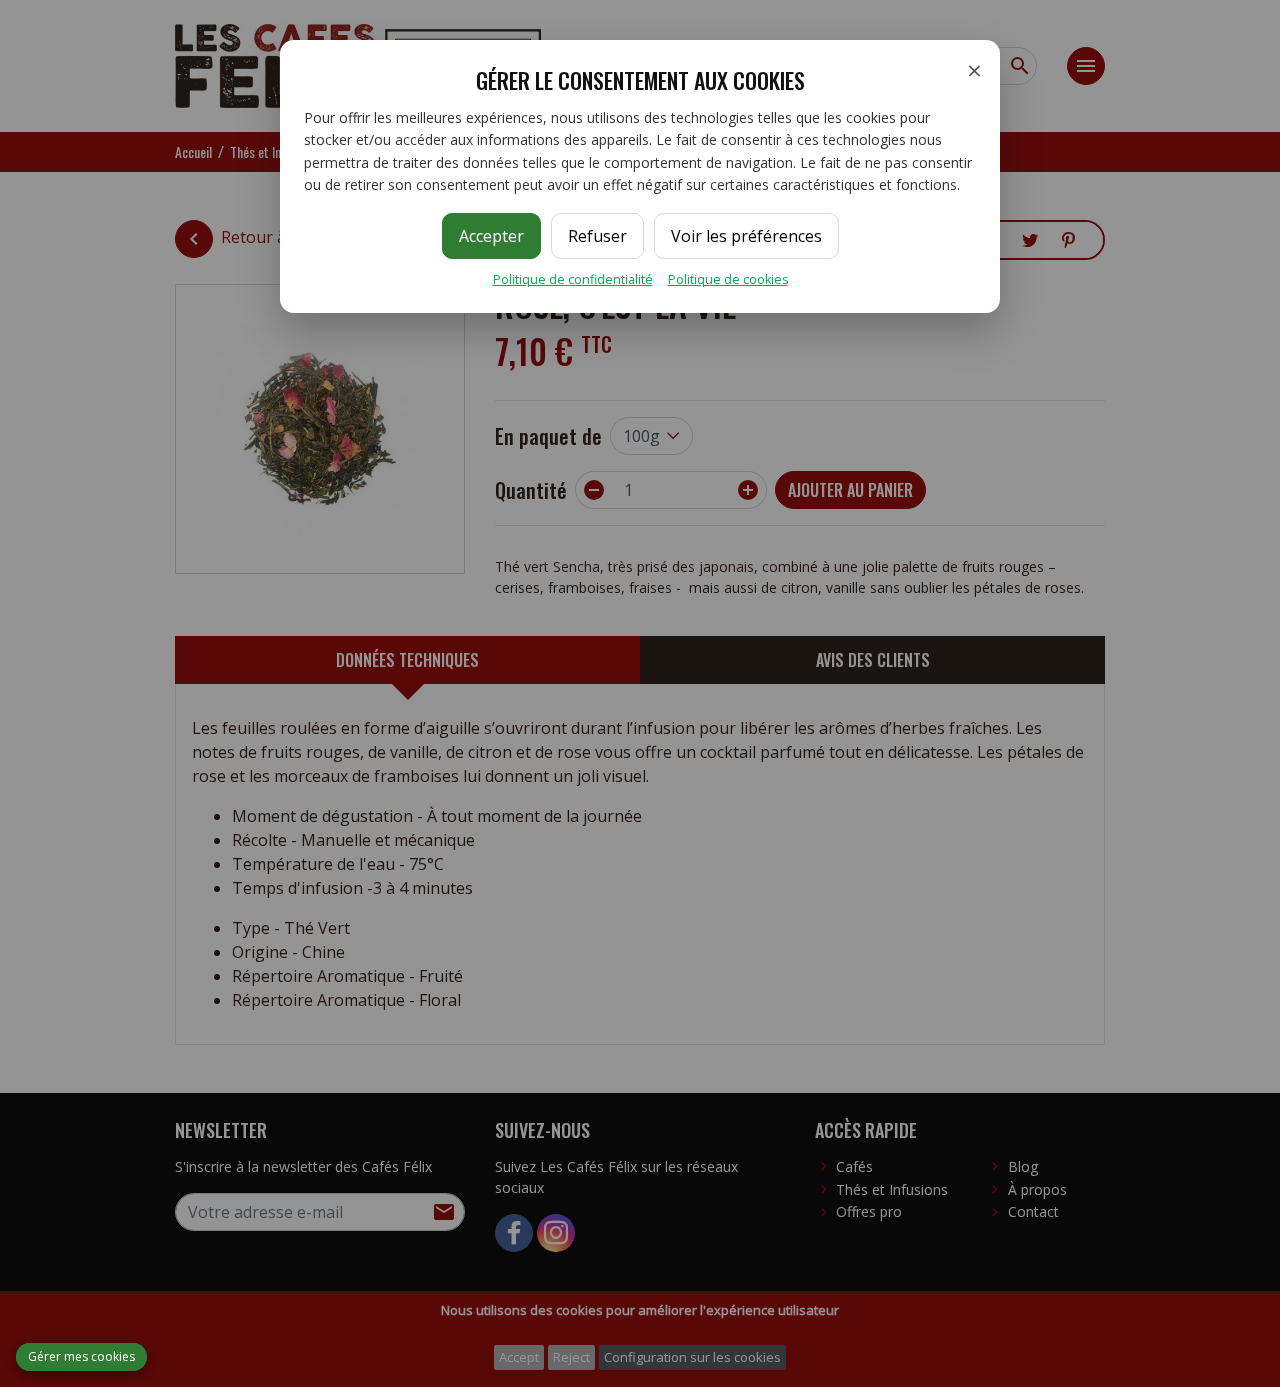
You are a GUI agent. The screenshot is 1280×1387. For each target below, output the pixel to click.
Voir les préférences (746, 236)
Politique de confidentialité (573, 279)
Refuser (597, 236)
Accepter (491, 236)
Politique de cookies (728, 279)
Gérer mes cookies (81, 1356)
